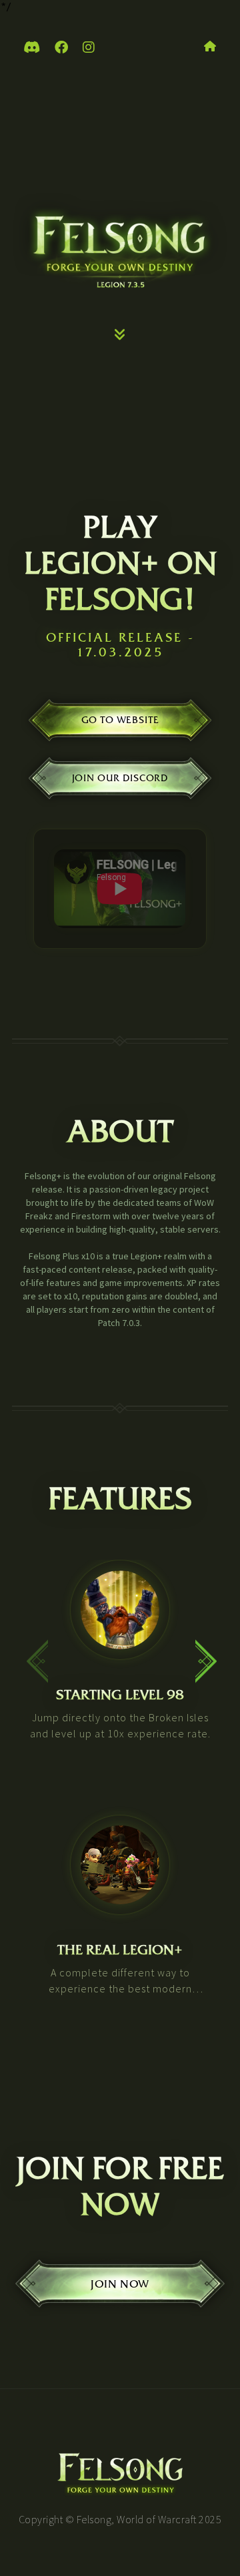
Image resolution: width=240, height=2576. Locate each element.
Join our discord (120, 778)
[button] (204, 1654)
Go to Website (120, 721)
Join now (120, 2284)
